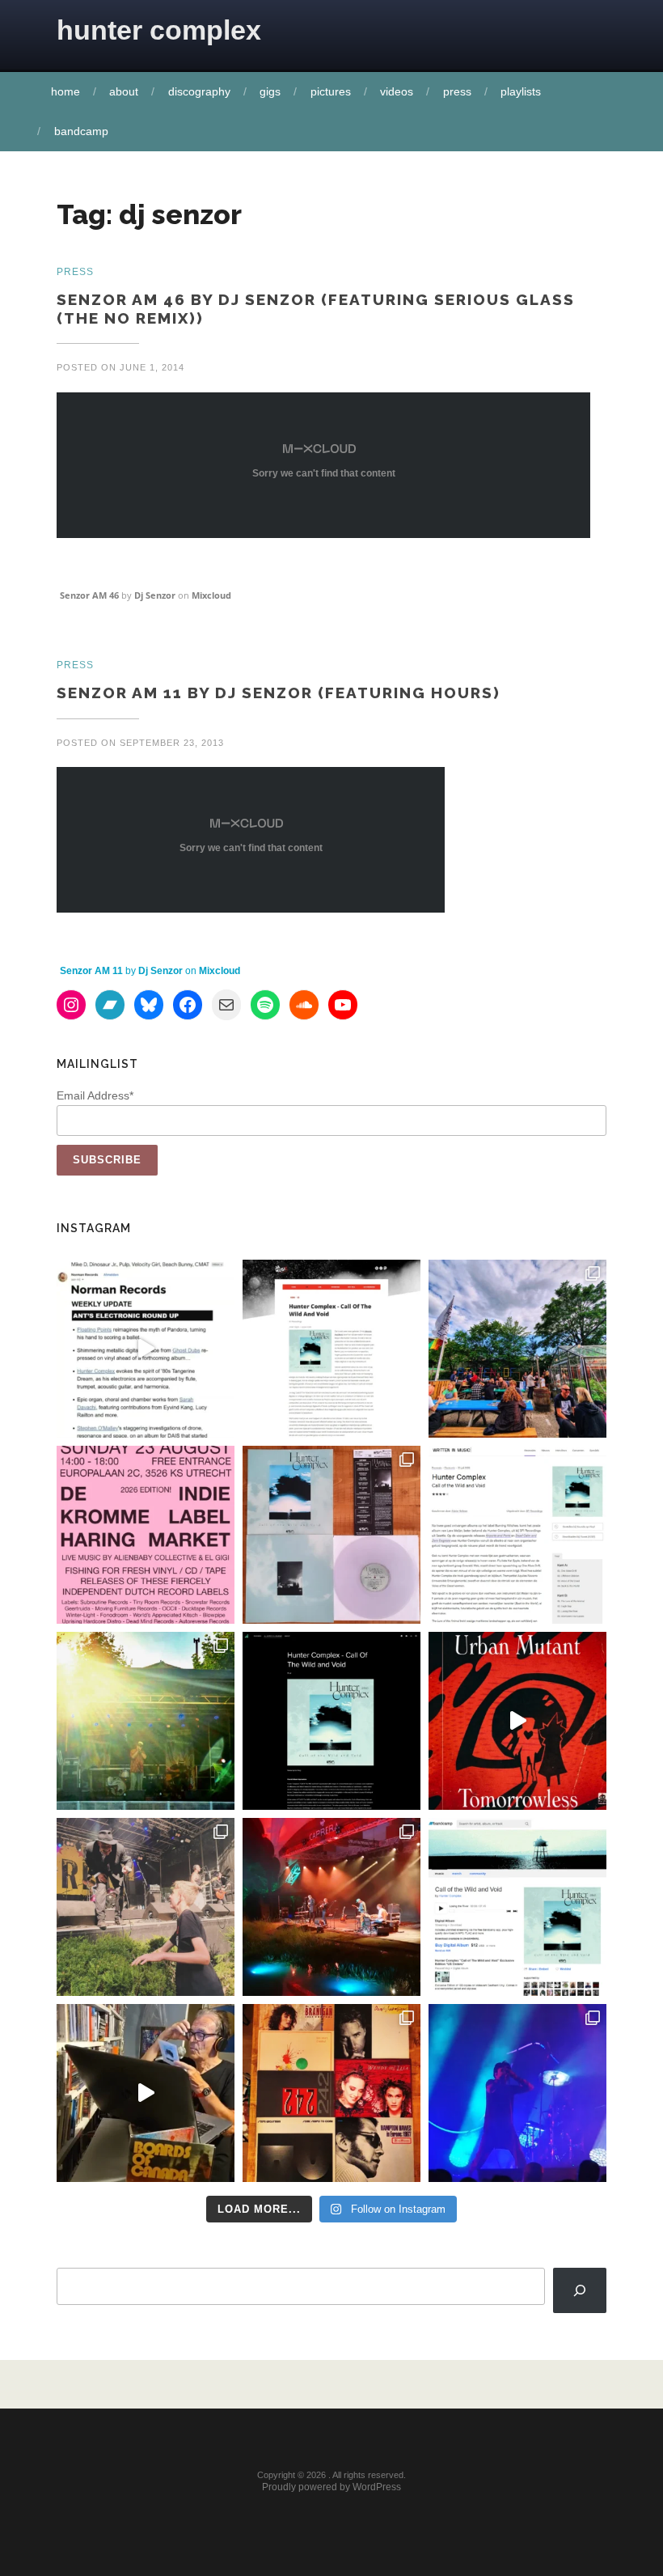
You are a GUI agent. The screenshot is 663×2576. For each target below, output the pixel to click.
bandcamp (81, 131)
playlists (521, 91)
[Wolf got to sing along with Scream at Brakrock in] (146, 1907)
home (65, 91)
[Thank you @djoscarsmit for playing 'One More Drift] (146, 2093)
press (457, 91)
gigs (270, 91)
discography (199, 91)
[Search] (580, 2290)
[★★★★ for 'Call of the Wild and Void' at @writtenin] (517, 1535)
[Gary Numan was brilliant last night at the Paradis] (517, 2093)
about (124, 91)
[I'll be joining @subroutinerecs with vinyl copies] (146, 1535)
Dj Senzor (155, 595)
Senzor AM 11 (91, 971)
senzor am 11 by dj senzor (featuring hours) (279, 693)
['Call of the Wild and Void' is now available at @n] (146, 1349)
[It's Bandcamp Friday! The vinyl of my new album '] (517, 1907)
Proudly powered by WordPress (331, 2487)
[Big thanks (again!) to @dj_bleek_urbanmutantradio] (517, 1721)
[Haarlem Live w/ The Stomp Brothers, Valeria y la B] (146, 1721)
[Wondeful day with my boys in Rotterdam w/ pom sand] (331, 2093)
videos (397, 91)
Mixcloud (211, 595)
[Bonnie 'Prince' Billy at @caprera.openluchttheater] (331, 1907)
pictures (331, 91)
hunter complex (159, 30)
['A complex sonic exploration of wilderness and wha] (331, 1721)
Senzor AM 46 (89, 595)
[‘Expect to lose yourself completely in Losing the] (331, 1349)
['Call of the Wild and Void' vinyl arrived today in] (331, 1535)
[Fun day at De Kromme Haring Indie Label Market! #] (517, 1349)
